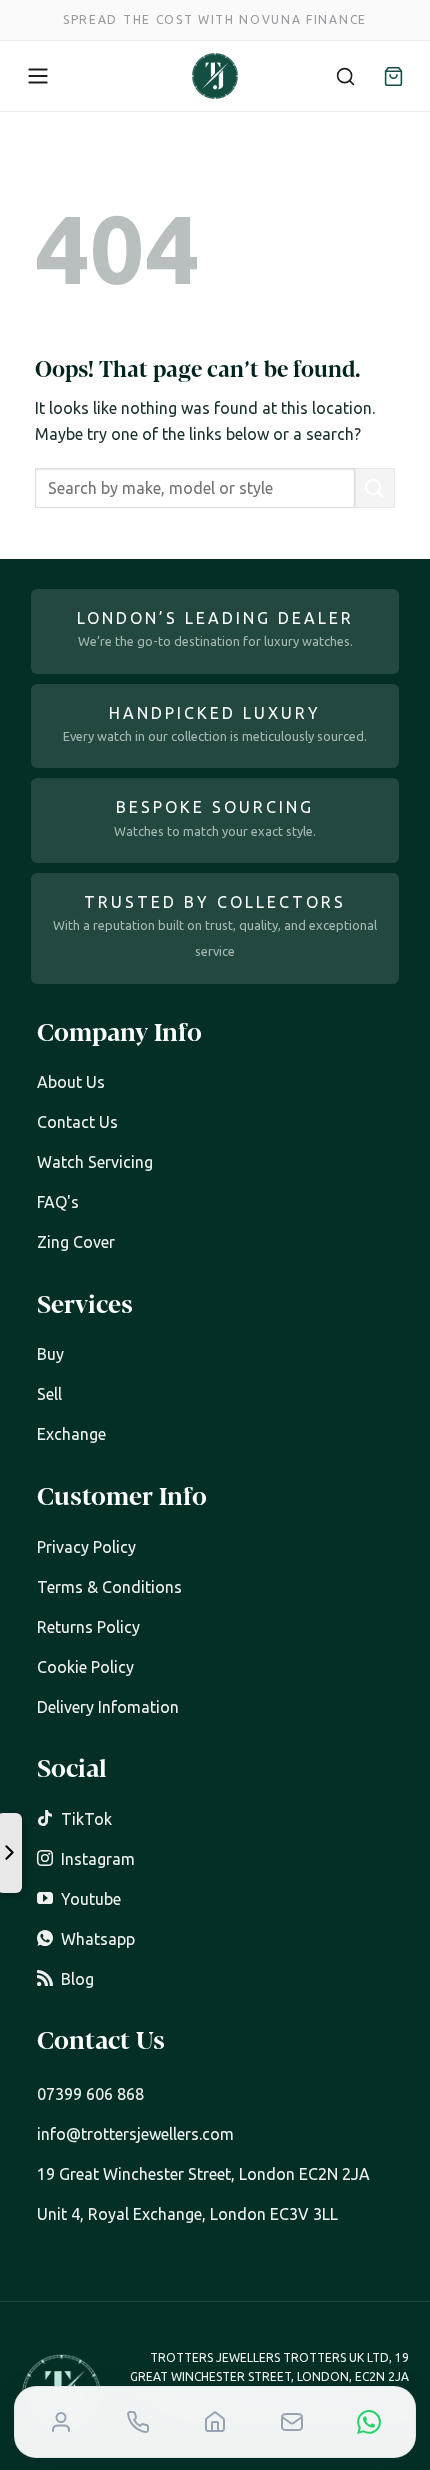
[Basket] (393, 76)
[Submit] (375, 487)
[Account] (61, 2422)
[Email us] (291, 2422)
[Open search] (345, 76)
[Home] (215, 2422)
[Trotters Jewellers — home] (215, 76)
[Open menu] (38, 76)
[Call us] (138, 2422)
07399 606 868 (90, 2094)
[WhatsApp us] (368, 2422)
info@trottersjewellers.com (135, 2134)
